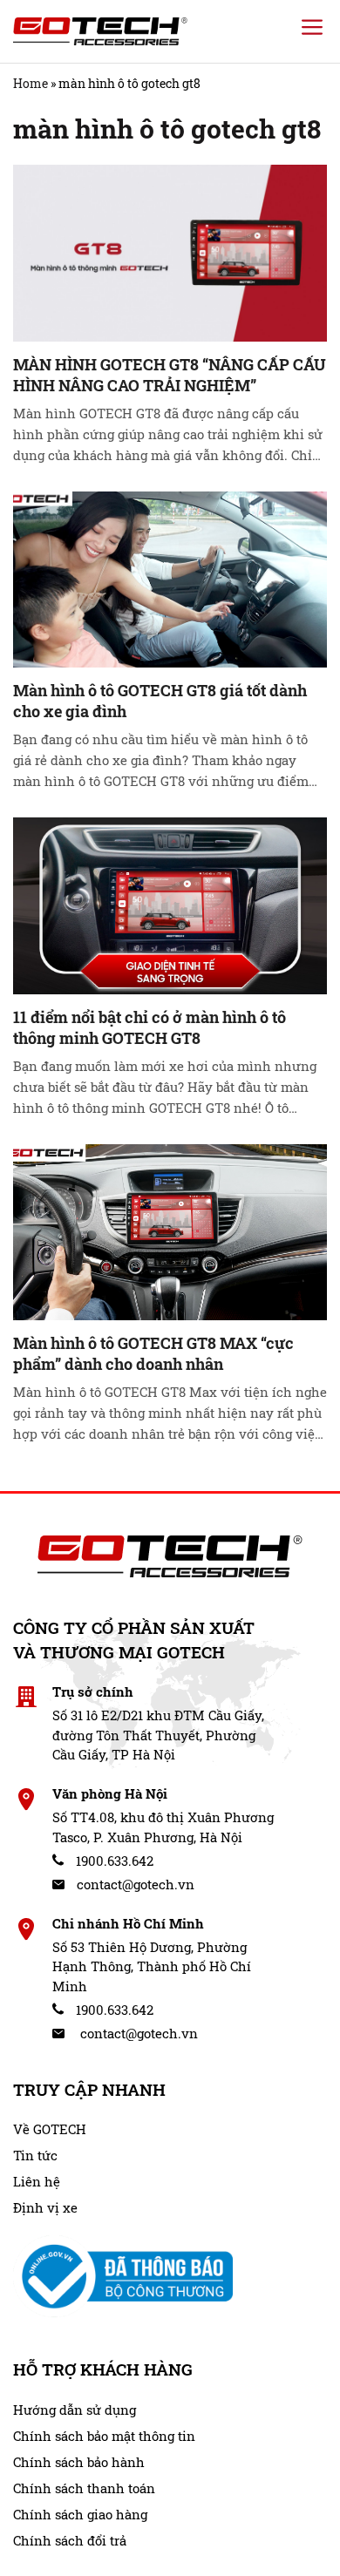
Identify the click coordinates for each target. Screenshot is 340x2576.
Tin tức (35, 2155)
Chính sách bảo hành (79, 2462)
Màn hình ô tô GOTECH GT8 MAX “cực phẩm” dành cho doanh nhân (153, 1353)
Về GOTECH (50, 2129)
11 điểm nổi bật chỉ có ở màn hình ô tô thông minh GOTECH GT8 (150, 1027)
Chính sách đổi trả (70, 2540)
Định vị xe (45, 2207)
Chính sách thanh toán (84, 2488)
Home (31, 83)
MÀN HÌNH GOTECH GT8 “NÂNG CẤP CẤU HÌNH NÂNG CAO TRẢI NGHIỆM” (170, 375)
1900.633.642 (113, 1861)
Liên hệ (37, 2181)
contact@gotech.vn (134, 1884)
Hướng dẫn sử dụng (75, 2410)
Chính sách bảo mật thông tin (104, 2436)
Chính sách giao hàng (80, 2514)
